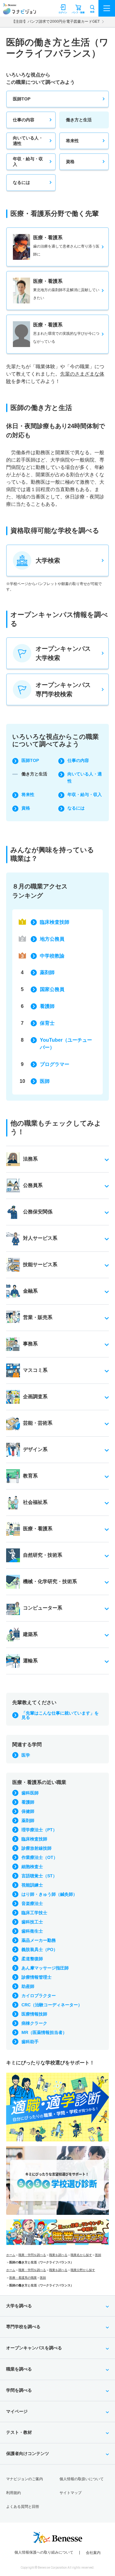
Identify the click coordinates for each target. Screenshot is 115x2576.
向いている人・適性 (28, 141)
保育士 (47, 1023)
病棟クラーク (34, 2023)
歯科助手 (30, 2042)
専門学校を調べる (23, 2327)
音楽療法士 (32, 1903)
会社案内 (93, 2553)
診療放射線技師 (36, 1848)
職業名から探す (81, 2255)
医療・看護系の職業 (23, 2278)
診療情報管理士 (36, 1977)
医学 (26, 1755)
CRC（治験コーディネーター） (52, 2005)
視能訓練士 (32, 1885)
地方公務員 (52, 939)
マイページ (17, 2411)
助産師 (28, 1986)
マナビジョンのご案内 (25, 2479)
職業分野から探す (83, 2270)
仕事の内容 (24, 120)
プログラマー (55, 1064)
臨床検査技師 (55, 922)
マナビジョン (19, 11)
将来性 (72, 141)
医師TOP (22, 99)
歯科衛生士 (32, 1931)
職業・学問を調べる (32, 2255)
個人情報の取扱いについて (82, 2479)
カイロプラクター (39, 1996)
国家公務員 (52, 989)
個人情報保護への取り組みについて (44, 2552)
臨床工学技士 (34, 1913)
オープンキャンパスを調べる (34, 2348)
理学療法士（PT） (39, 1830)
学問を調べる (19, 2390)
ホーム (11, 2255)
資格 (70, 162)
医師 (45, 1081)
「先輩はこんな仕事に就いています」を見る (60, 1715)
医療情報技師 (34, 2014)
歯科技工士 (32, 1922)
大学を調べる (19, 2306)
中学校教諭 (52, 956)
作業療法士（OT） (40, 1857)
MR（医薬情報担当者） (44, 2032)
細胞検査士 (32, 1867)
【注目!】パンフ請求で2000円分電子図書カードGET (56, 21)
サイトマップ (71, 2493)
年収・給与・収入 (28, 162)
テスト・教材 (19, 2432)
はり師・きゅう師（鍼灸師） (49, 1894)
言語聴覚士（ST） (39, 1876)
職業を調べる (58, 2255)
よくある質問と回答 (23, 2507)
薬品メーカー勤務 (39, 1940)
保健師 (28, 1811)
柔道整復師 (32, 1959)
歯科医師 (30, 1793)
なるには (21, 182)
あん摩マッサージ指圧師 (45, 1968)
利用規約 (13, 2493)
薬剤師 (47, 972)
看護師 (47, 1006)
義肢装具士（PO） (40, 1950)
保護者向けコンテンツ (28, 2453)
